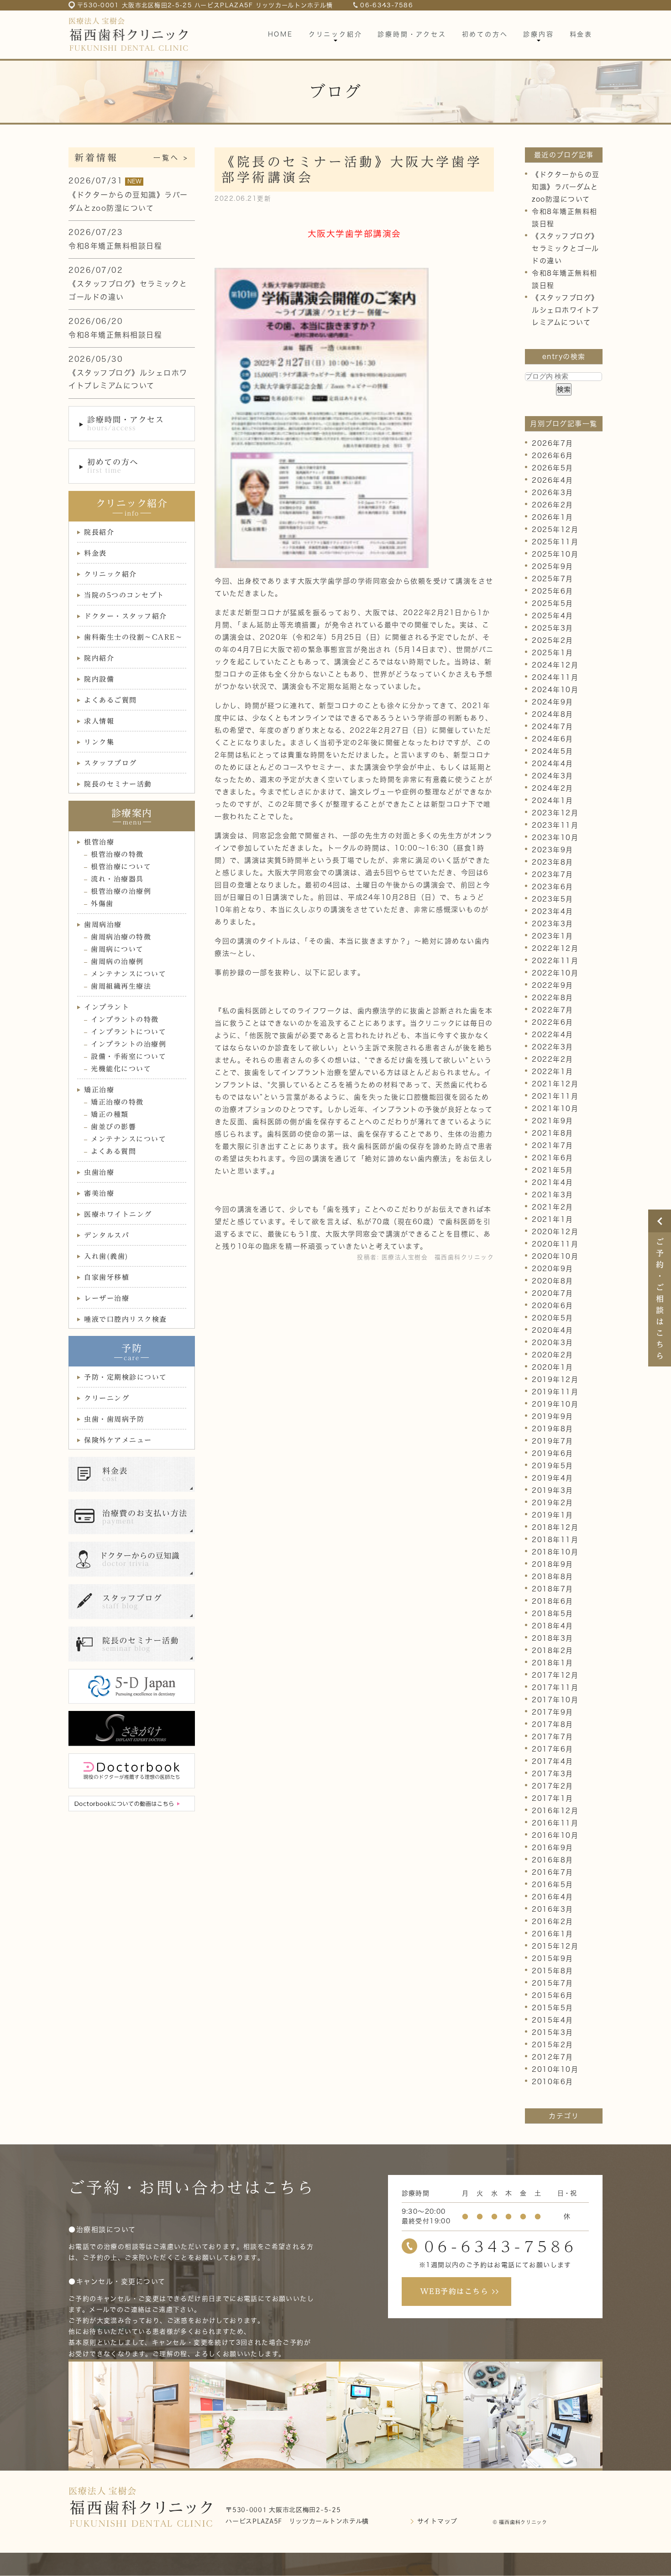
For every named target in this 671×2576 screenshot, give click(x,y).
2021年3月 (553, 1195)
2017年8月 (553, 1724)
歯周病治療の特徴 (121, 937)
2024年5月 (553, 751)
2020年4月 (553, 1330)
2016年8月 (553, 1860)
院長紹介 (99, 532)
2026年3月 (553, 493)
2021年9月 (553, 1121)
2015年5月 (553, 2008)
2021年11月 (555, 1096)
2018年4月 (553, 1626)
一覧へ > (171, 158)
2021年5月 (553, 1170)
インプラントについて (128, 1032)
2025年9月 (553, 566)
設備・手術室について (128, 1056)
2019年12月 (555, 1379)
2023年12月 (555, 813)
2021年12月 (555, 1084)
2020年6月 (553, 1306)
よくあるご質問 (110, 700)
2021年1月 (553, 1219)
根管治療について (121, 867)
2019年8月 (553, 1429)
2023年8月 (553, 862)
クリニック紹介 (110, 574)
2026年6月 (553, 456)
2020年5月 (553, 1318)
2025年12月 (555, 529)
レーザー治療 (107, 1298)
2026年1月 (553, 517)
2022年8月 (553, 998)
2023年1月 (553, 936)
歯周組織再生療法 (121, 986)
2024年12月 (555, 665)
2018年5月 (553, 1614)
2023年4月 (553, 911)
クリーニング (107, 1398)
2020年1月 (553, 1367)
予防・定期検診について (126, 1377)
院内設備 (99, 679)
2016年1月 (553, 1934)
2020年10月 (555, 1256)
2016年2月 (553, 1922)
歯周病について (117, 949)
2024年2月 (553, 788)
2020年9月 (553, 1269)
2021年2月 (553, 1207)
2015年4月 (553, 2020)
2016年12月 (555, 1811)
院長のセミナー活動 (118, 784)
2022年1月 (553, 1072)
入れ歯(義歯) (106, 1256)
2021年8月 (553, 1133)
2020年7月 (553, 1293)
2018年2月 (553, 1650)
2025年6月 (553, 591)
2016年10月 (555, 1835)
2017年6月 (553, 1749)
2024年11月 (555, 677)
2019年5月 (553, 1466)
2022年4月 (553, 1035)
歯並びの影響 (113, 1127)
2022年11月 (555, 961)
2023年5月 (553, 899)
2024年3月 (553, 776)
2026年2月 (553, 505)
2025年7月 (553, 579)
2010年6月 (553, 2082)
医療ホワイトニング (118, 1214)
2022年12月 (555, 948)
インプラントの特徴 (125, 1019)
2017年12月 (555, 1675)
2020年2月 (553, 1355)
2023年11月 (555, 825)
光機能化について (121, 1069)
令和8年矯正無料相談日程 (115, 246)
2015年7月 (553, 1983)
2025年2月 (553, 640)
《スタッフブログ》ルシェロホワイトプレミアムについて (566, 310)
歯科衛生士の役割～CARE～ (133, 637)
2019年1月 (553, 1515)
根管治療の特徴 (117, 854)
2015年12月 (555, 1946)
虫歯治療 (99, 1172)
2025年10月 (555, 554)
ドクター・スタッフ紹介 (126, 616)
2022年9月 (553, 985)
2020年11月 (555, 1244)
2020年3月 (553, 1343)
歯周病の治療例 (117, 962)
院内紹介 (99, 658)
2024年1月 (553, 800)
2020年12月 (555, 1232)
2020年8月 (553, 1281)
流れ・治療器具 (117, 879)
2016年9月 (553, 1848)
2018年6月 (553, 1601)
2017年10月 (555, 1700)
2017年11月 (555, 1687)
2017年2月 (553, 1786)
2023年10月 (555, 837)
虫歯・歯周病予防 (114, 1419)
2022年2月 (553, 1059)
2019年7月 (553, 1441)
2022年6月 (553, 1022)
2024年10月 (555, 690)
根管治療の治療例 (121, 891)
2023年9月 (553, 850)
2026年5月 (553, 468)
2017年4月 (553, 1761)
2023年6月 (553, 887)
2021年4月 (553, 1182)
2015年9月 (553, 1958)
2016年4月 (553, 1897)
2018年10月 (555, 1552)
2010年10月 (555, 2069)
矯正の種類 (110, 1114)
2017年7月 (553, 1737)
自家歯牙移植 (107, 1277)
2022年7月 (553, 1010)
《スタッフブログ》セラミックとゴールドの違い (566, 248)
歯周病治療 (103, 925)
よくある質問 (113, 1151)
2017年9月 (553, 1712)
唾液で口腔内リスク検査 (126, 1319)
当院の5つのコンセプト (124, 595)
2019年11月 (555, 1392)
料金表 (95, 553)
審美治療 (99, 1193)
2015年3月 (553, 2032)
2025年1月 (553, 653)
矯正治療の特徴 (117, 1102)
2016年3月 (553, 1909)
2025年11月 (555, 542)
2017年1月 (553, 1798)
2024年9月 (553, 702)
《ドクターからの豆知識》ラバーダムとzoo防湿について (566, 187)
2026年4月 (553, 480)
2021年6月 (553, 1158)
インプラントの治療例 (128, 1044)
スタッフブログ (110, 763)
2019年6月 (553, 1453)
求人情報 (99, 721)
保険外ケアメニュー (118, 1440)
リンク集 (99, 742)
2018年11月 (555, 1540)
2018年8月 (553, 1577)
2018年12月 (555, 1527)
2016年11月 (555, 1823)
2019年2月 (553, 1503)
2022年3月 (553, 1047)
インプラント (107, 1007)
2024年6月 (553, 739)
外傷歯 (102, 904)
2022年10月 (555, 973)
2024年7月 (553, 727)
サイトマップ (437, 2521)
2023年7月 (553, 874)
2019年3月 (553, 1490)
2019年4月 (553, 1478)
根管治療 (99, 842)
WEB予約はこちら (454, 2291)
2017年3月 (553, 1774)
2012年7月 (553, 2057)
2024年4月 (553, 764)
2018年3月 (553, 1638)
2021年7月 (553, 1145)
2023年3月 (553, 924)
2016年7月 (553, 1872)
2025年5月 (553, 603)
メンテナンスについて (128, 974)
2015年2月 (553, 2045)
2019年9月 (553, 1416)
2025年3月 (553, 628)
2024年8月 (553, 714)
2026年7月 (553, 443)
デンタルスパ (107, 1235)
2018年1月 (553, 1663)
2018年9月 (553, 1564)
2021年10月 (555, 1108)
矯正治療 (99, 1090)
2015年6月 (553, 1995)
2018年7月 (553, 1589)
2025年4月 (553, 616)
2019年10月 (555, 1404)
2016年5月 (553, 1885)
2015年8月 (553, 1971)
